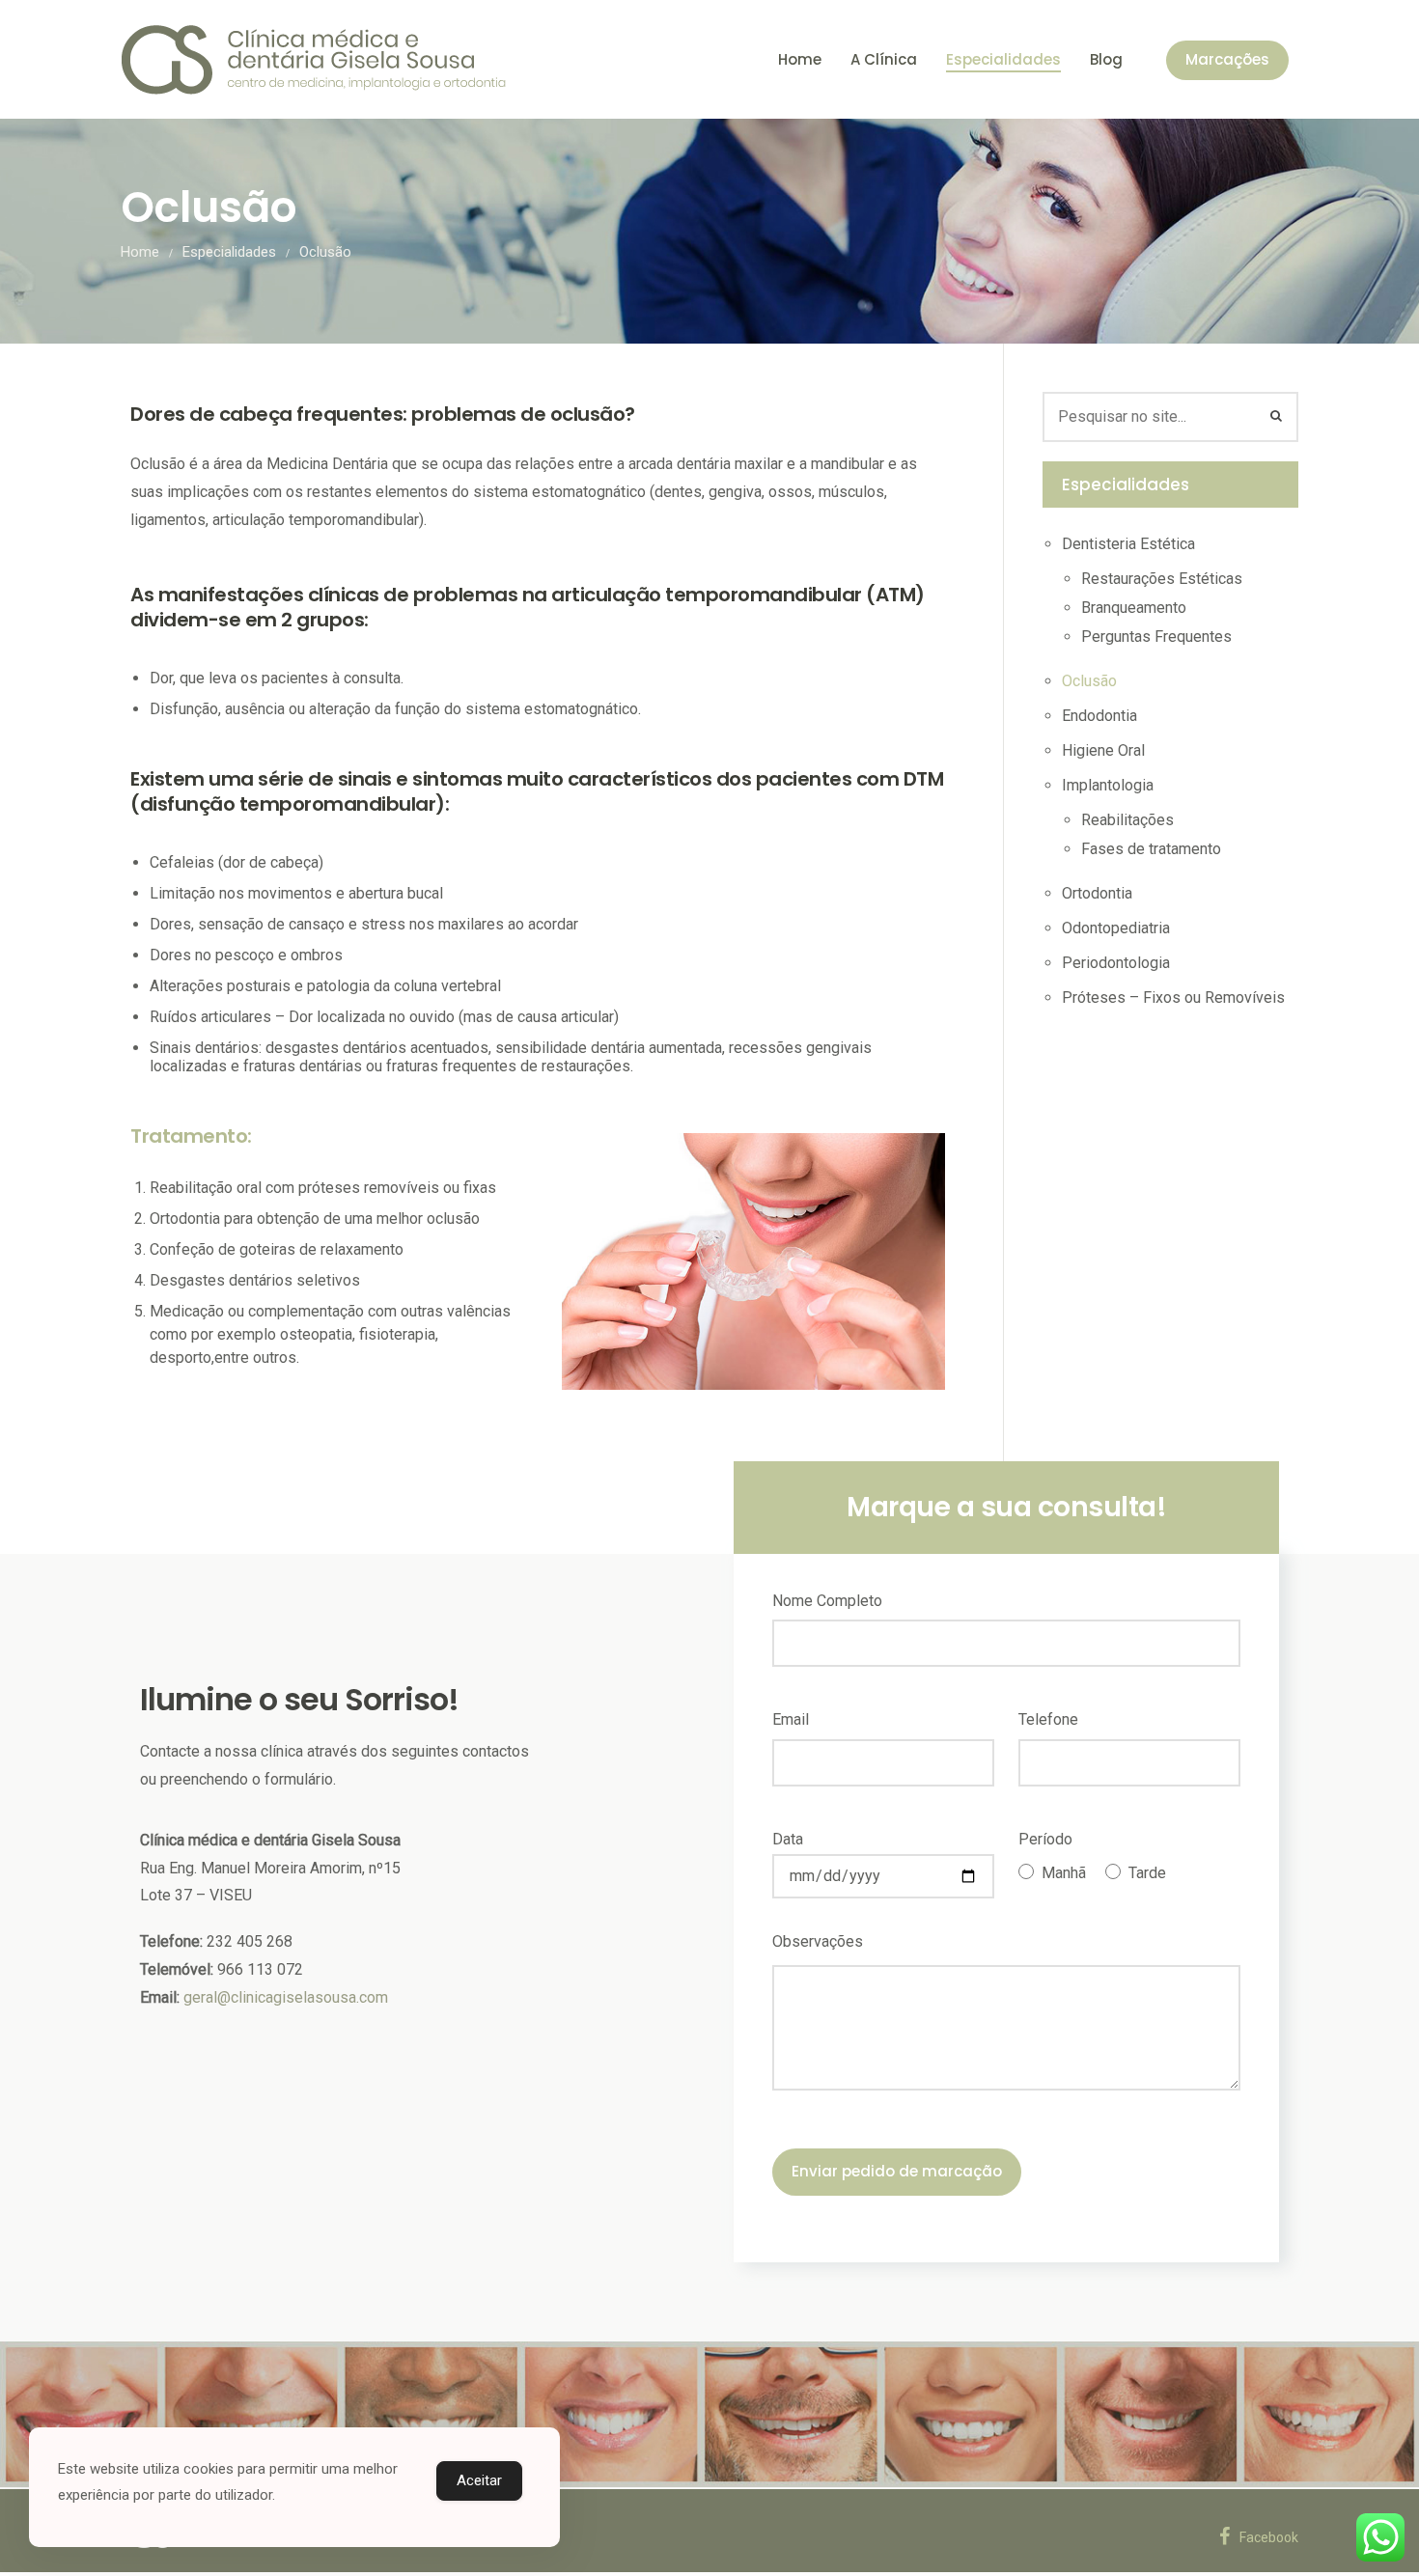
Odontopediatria (1116, 928)
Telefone (1048, 1719)
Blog (1106, 59)
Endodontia (1099, 716)
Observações (818, 1941)
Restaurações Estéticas (1162, 579)
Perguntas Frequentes (1156, 637)
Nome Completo (827, 1601)
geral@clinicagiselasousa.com (286, 1997)
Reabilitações (1127, 820)
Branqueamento (1134, 608)
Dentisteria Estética (1128, 544)
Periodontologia (1116, 963)
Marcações (1227, 59)
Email (791, 1719)
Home (800, 59)
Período (1045, 1839)
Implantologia (1108, 785)
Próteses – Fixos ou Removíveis (1173, 997)
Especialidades (1003, 59)
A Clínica (884, 59)
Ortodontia (1097, 893)
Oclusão (1089, 681)
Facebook (1269, 2537)
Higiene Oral (1103, 750)
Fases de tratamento (1151, 849)
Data (788, 1839)
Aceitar (479, 2480)
